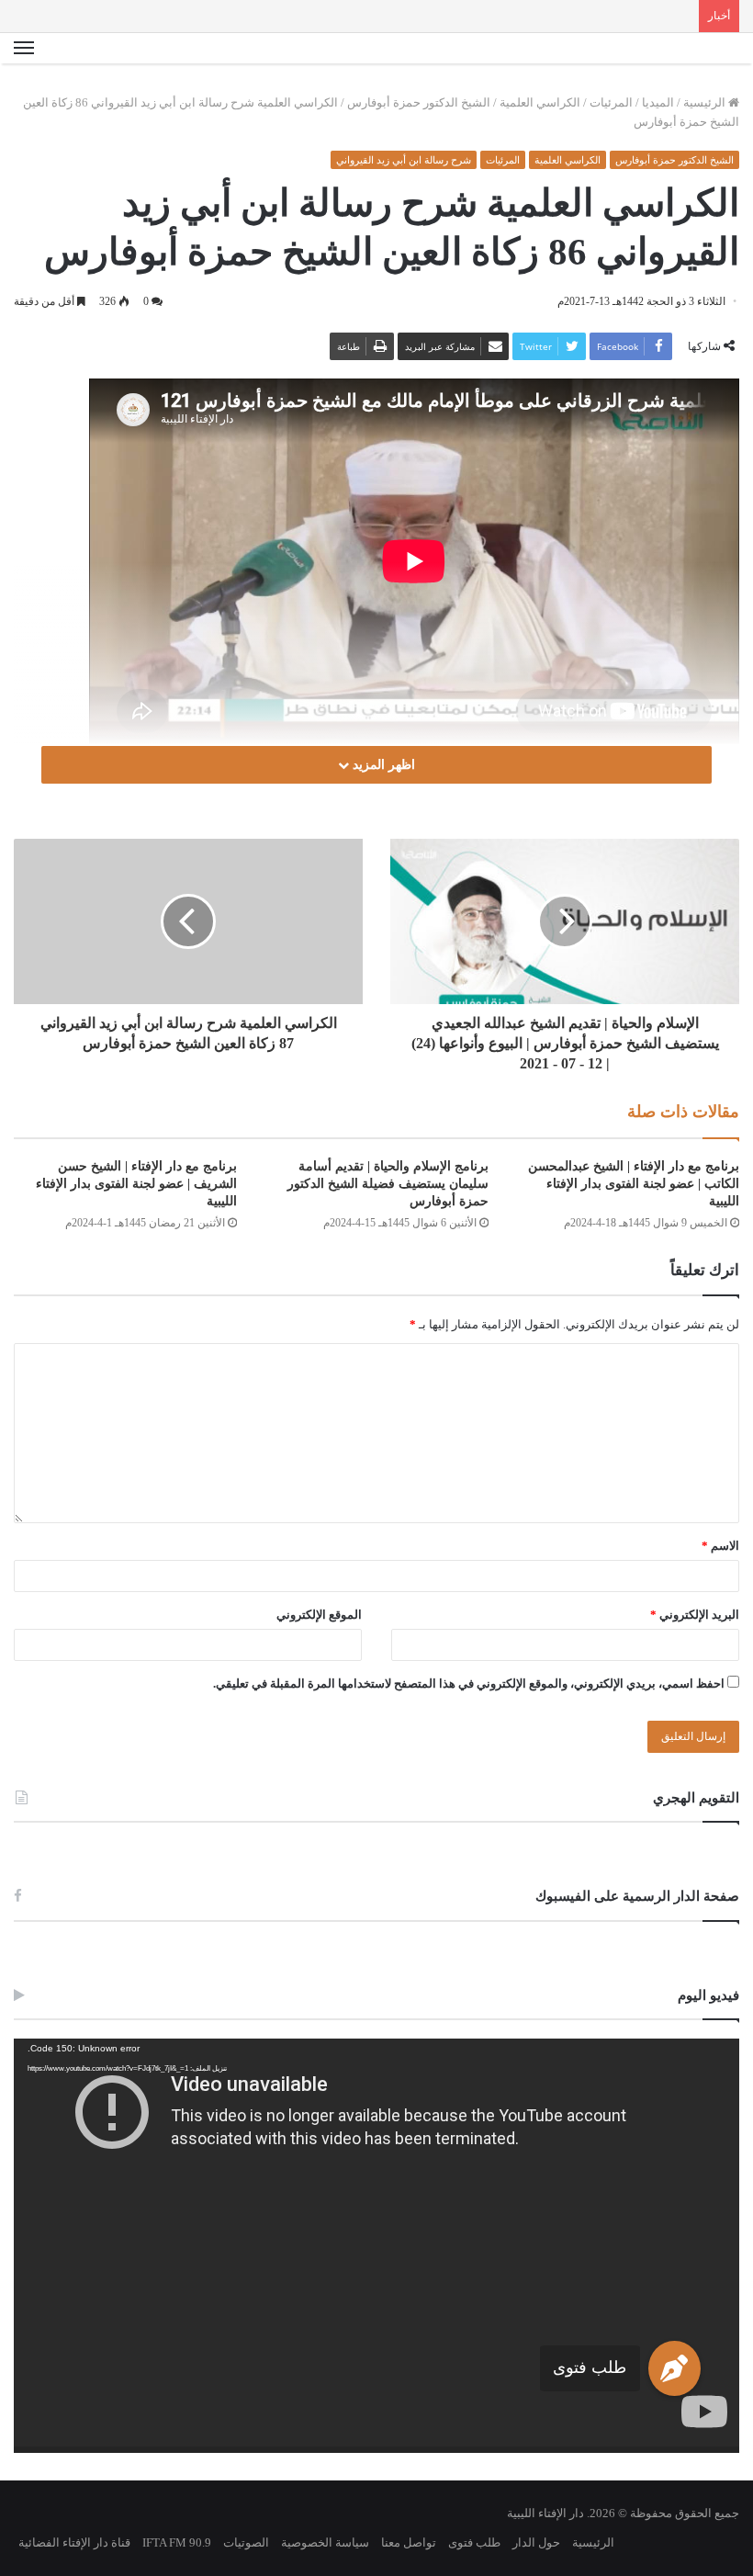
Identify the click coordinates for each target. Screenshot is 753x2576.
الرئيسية (706, 102)
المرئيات (611, 102)
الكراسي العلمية (540, 102)
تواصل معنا (409, 2542)
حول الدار (536, 2542)
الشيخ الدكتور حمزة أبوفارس (419, 102)
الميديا (658, 102)
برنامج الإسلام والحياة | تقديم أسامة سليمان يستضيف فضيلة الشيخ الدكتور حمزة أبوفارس (388, 1184)
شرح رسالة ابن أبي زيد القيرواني (404, 160)
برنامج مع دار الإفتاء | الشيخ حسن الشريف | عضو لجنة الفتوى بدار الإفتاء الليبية (136, 1184)
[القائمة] (24, 49)
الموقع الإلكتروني (319, 1615)
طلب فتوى (590, 2367)
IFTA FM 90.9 (177, 2542)
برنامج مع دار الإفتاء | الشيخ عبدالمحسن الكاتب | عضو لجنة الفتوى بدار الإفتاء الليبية (634, 1184)
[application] (376, 2245)
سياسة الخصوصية (325, 2542)
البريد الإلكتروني (695, 1615)
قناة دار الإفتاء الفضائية (74, 2542)
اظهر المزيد (382, 765)
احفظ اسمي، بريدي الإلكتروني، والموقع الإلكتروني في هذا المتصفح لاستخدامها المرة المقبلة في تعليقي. (469, 1683)
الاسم (720, 1546)
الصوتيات (246, 2542)
